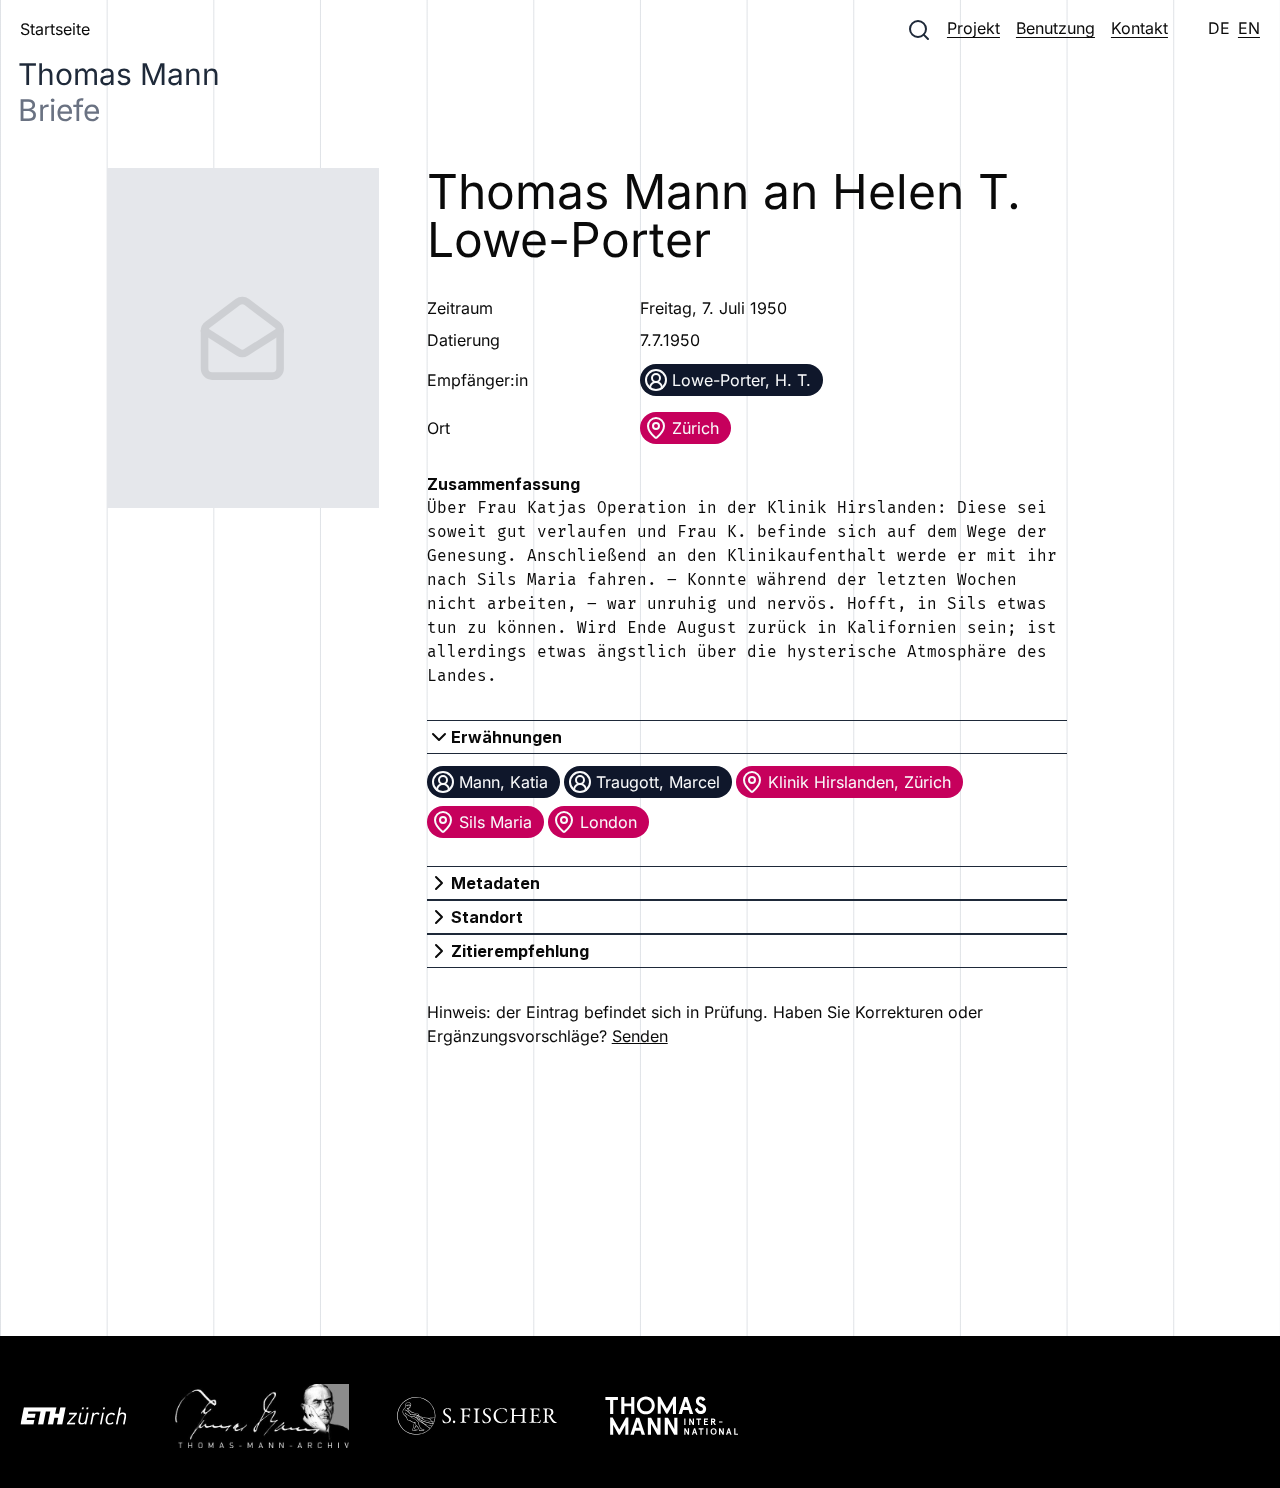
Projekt (973, 28)
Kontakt (1139, 28)
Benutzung (1055, 28)
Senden (640, 1036)
